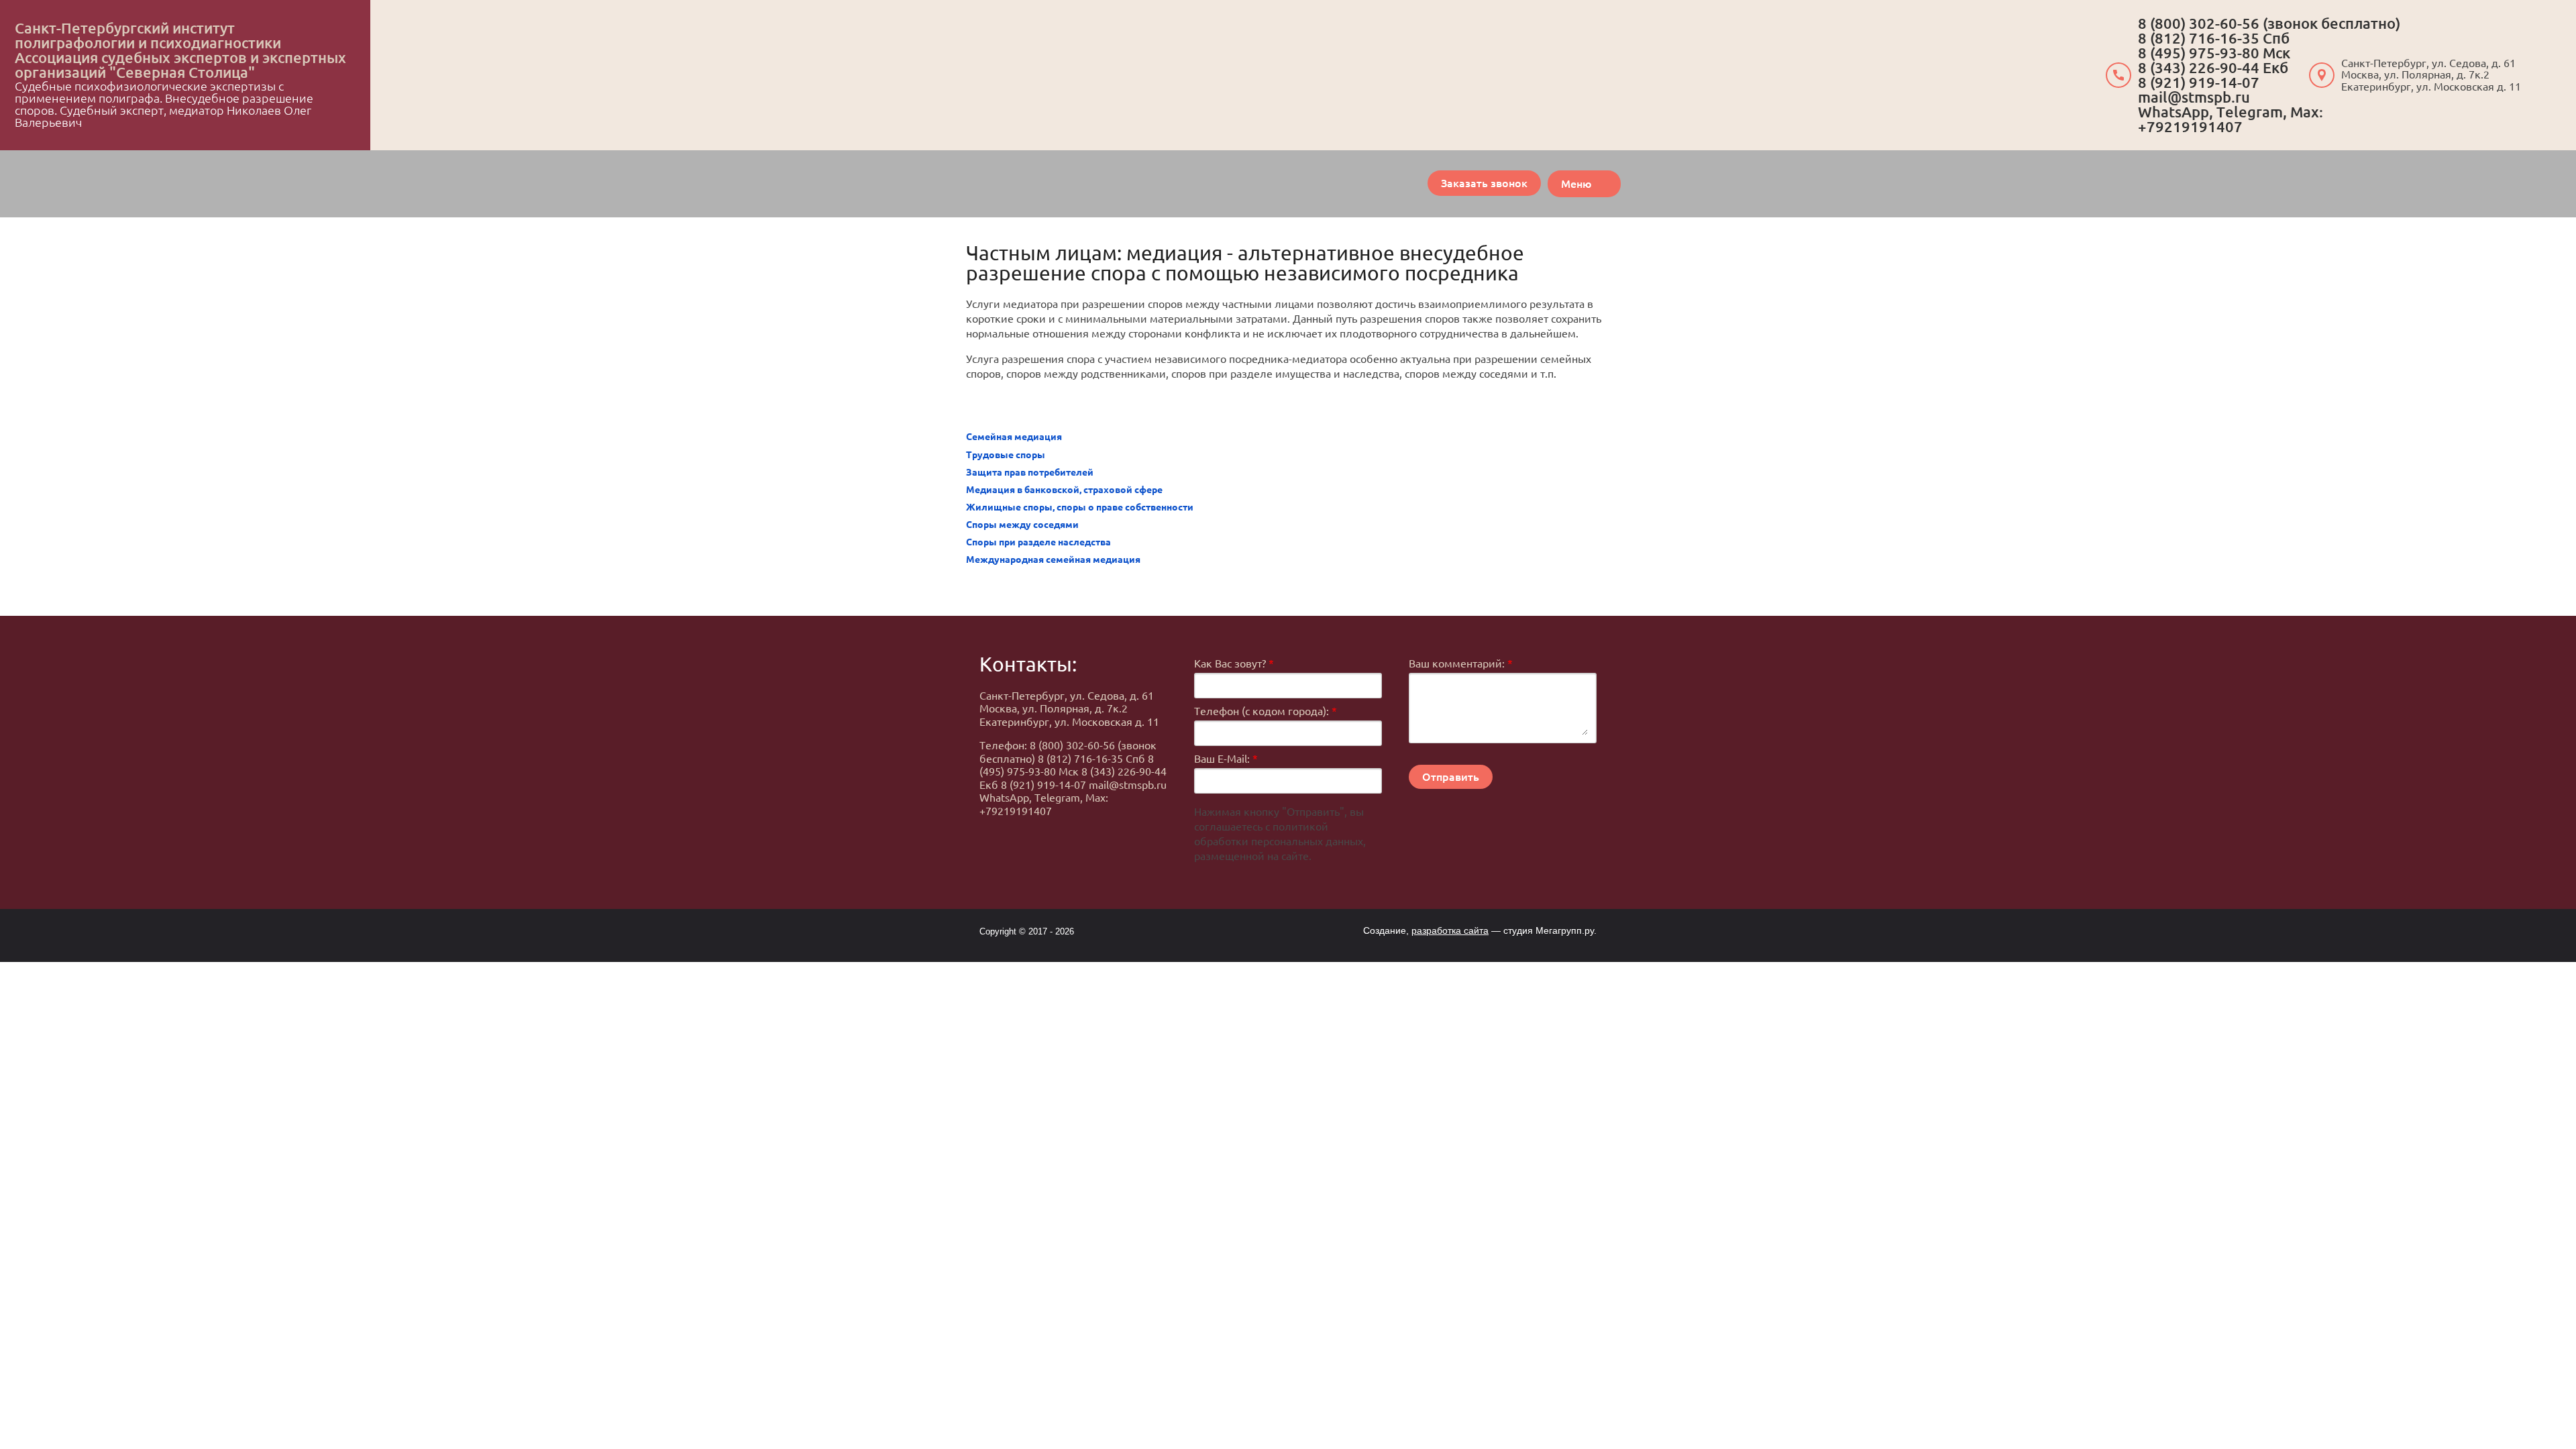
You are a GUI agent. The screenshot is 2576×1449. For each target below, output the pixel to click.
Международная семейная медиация (1053, 559)
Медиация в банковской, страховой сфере (1064, 490)
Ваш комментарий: (1461, 663)
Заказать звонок (1484, 183)
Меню (1576, 184)
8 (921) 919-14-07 (2199, 82)
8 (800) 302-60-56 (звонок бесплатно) (2269, 23)
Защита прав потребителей (1030, 472)
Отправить (1451, 777)
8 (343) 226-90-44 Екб (2213, 67)
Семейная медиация (1014, 437)
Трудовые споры (1006, 455)
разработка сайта (1450, 930)
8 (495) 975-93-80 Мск (2214, 53)
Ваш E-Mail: (1226, 759)
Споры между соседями (1022, 525)
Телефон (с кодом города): (1266, 711)
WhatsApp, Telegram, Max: (2231, 112)
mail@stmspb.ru (2194, 97)
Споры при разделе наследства (1038, 542)
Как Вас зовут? (1234, 663)
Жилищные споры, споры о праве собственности (1080, 507)
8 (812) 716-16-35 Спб (2214, 38)
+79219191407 (2190, 126)
